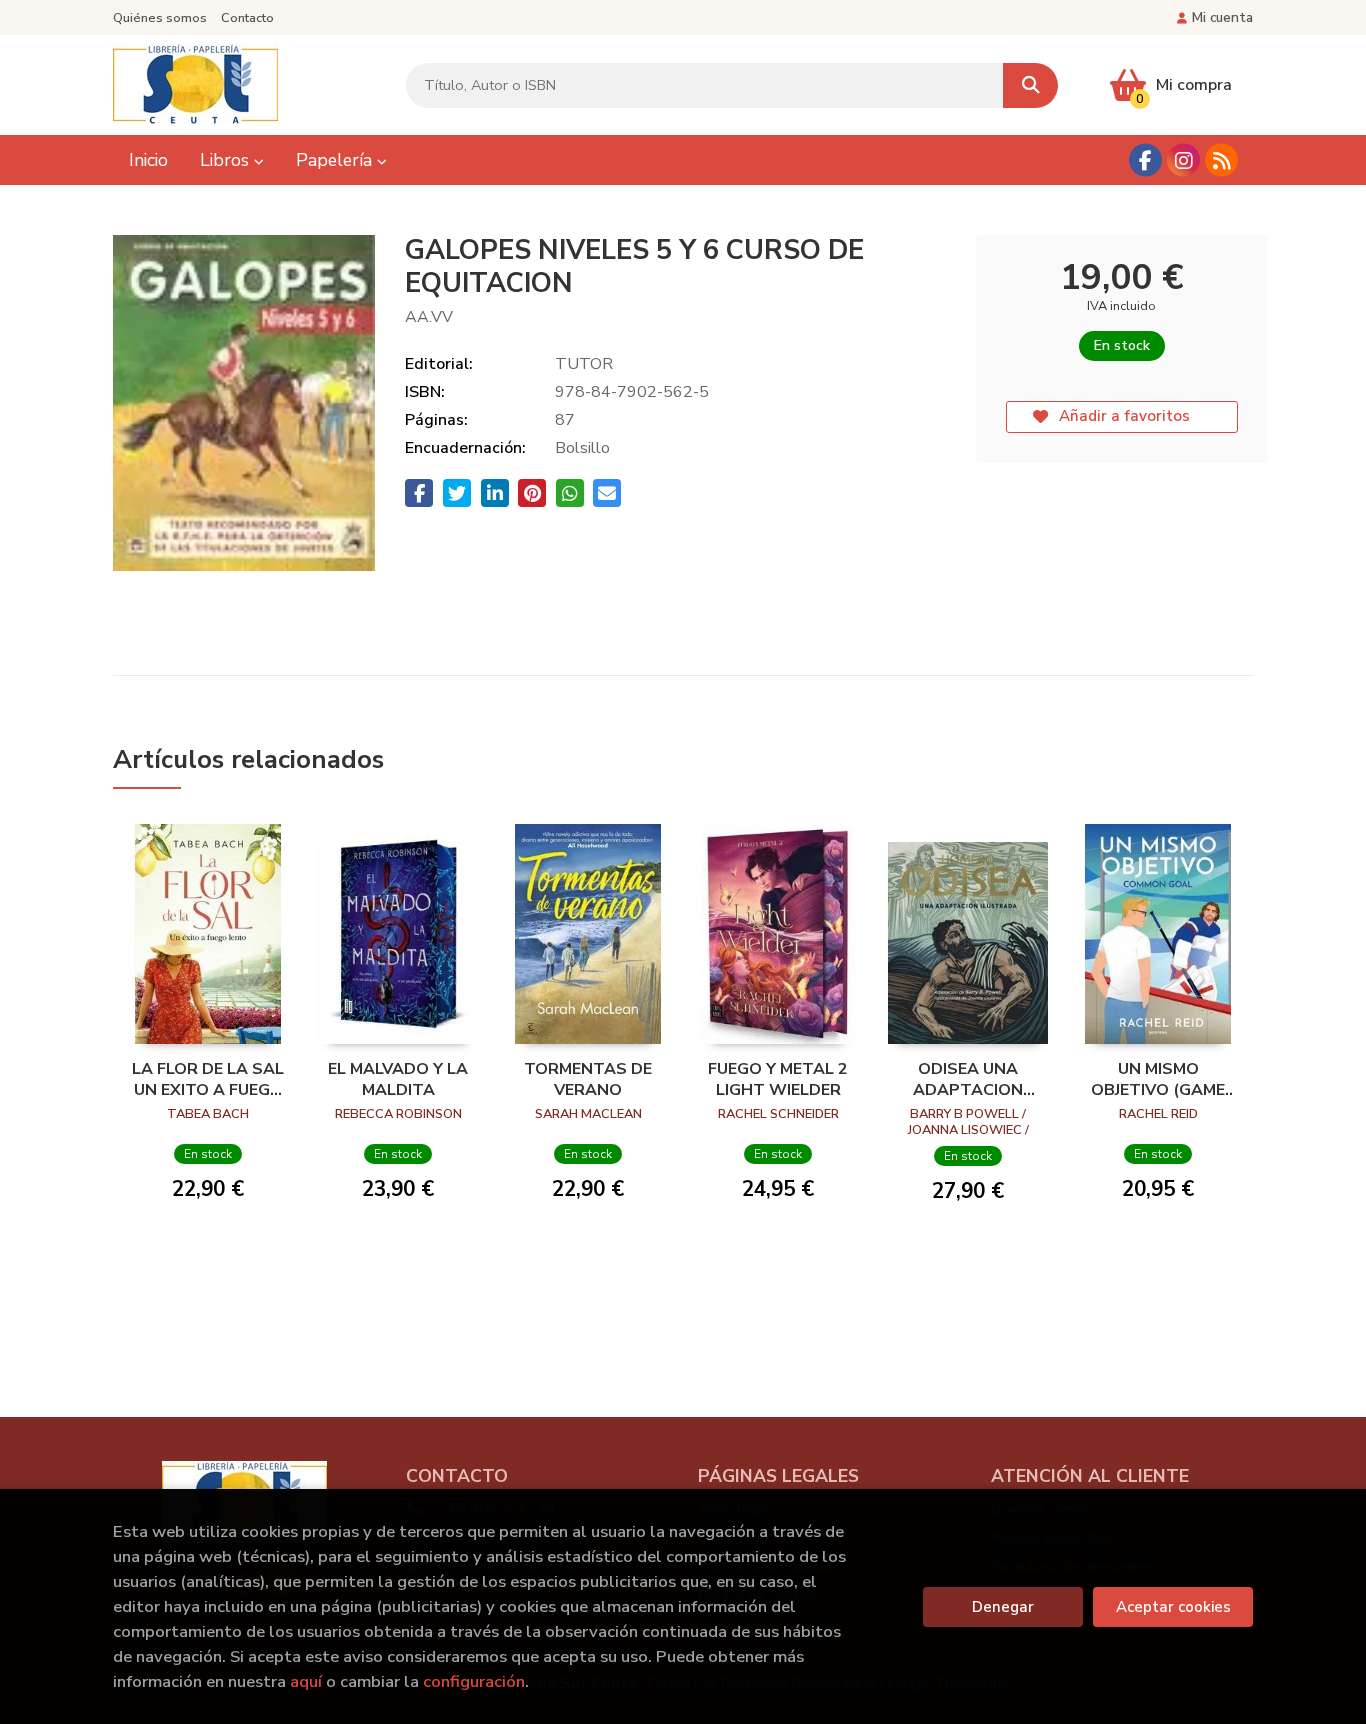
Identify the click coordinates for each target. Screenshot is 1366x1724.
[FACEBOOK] (1145, 160)
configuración (474, 1681)
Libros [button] (227, 160)
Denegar (1003, 1607)
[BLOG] (1221, 160)
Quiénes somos (160, 18)
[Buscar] (1030, 85)
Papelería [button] (336, 160)
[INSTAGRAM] (1183, 160)
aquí (306, 1681)
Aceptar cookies (1173, 1607)
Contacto (247, 18)
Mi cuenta (1222, 17)
